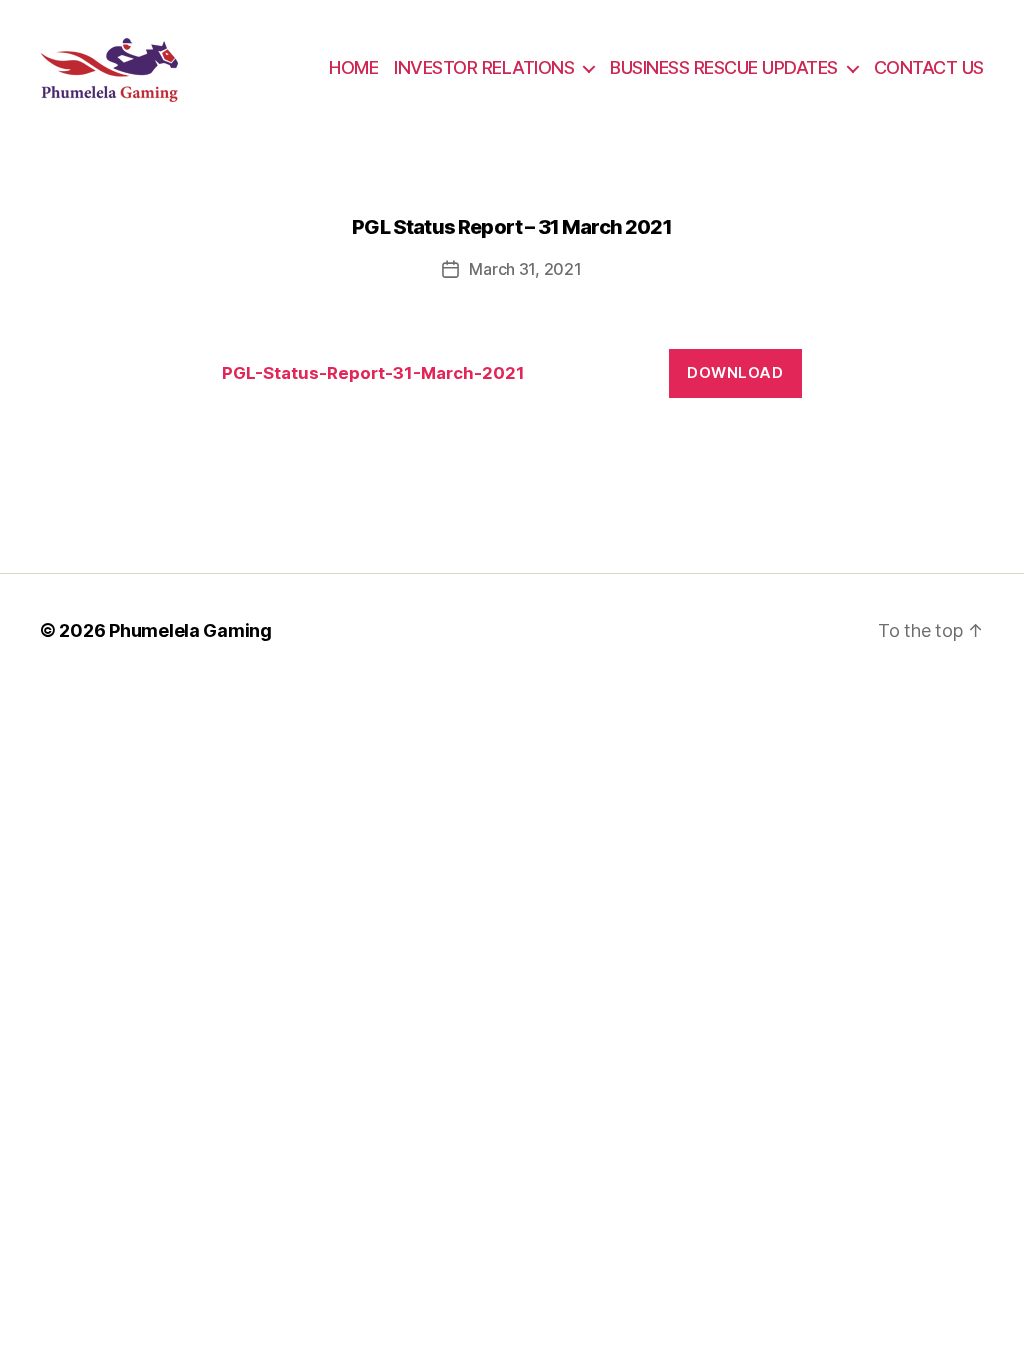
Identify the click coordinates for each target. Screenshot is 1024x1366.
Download (735, 372)
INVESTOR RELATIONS (484, 67)
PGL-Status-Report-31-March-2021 (373, 373)
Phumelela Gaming (190, 630)
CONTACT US (929, 67)
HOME (353, 67)
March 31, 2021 (525, 269)
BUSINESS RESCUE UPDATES (724, 67)
